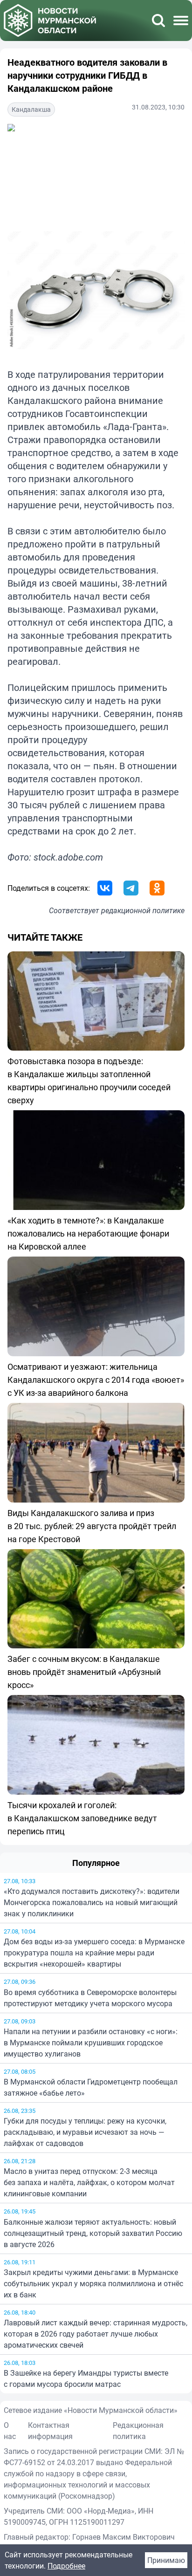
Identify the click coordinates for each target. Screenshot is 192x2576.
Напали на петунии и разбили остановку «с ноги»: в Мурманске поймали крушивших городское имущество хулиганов (91, 2043)
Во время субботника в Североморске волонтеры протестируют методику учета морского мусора (90, 1998)
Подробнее (66, 2566)
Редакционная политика (138, 2431)
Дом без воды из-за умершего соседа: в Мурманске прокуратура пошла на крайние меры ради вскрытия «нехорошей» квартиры (94, 1953)
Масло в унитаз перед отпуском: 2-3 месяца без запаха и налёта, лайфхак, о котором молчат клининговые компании (89, 2182)
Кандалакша (31, 109)
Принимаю (166, 2560)
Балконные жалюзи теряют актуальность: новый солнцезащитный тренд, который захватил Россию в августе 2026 (93, 2233)
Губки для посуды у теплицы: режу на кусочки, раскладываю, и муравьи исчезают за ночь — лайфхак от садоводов (85, 2132)
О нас (10, 2431)
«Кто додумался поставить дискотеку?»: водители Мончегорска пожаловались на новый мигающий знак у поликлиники (92, 1902)
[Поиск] (158, 20)
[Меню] (181, 20)
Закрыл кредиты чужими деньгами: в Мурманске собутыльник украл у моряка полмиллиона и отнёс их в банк (93, 2283)
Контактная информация (50, 2431)
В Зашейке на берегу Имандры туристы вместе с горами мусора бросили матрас (86, 2378)
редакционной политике (143, 910)
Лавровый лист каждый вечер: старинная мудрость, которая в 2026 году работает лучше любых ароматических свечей (96, 2334)
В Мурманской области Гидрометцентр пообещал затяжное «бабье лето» (91, 2087)
